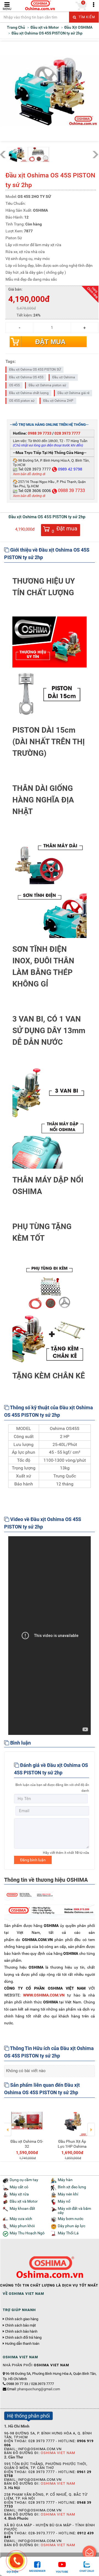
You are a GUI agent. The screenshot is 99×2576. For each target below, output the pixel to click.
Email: (34, 2389)
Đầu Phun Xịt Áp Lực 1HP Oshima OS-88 (72, 2146)
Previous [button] (8, 2126)
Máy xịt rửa (19, 2194)
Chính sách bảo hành (21, 2332)
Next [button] (91, 2126)
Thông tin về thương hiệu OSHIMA (46, 1880)
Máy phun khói (22, 2226)
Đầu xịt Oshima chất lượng (29, 393)
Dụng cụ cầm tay (24, 2180)
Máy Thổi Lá (68, 2233)
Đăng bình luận (33, 1860)
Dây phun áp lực (71, 2226)
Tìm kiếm (86, 17)
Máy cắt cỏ (19, 2187)
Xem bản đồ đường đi (29, 474)
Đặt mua (50, 342)
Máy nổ (64, 2201)
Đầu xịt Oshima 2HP (58, 401)
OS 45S (14, 385)
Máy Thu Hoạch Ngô (27, 2233)
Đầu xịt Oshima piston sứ (47, 385)
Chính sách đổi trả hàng (23, 2338)
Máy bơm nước (71, 2219)
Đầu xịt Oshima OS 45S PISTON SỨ (35, 369)
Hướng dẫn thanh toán (22, 2344)
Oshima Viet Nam (58, 2453)
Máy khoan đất (22, 2209)
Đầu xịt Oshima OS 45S (26, 377)
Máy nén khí (68, 2194)
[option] (27, 2132)
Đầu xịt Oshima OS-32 (27, 2144)
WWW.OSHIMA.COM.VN (44, 1995)
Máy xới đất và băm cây (74, 2211)
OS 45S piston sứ (22, 401)
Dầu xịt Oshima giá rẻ (73, 393)
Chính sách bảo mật (20, 2325)
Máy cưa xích (21, 2219)
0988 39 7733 (40, 433)
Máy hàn (65, 2180)
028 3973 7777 (67, 433)
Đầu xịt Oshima (64, 377)
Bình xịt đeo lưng (72, 2187)
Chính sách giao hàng (22, 2319)
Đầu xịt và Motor (24, 2201)
